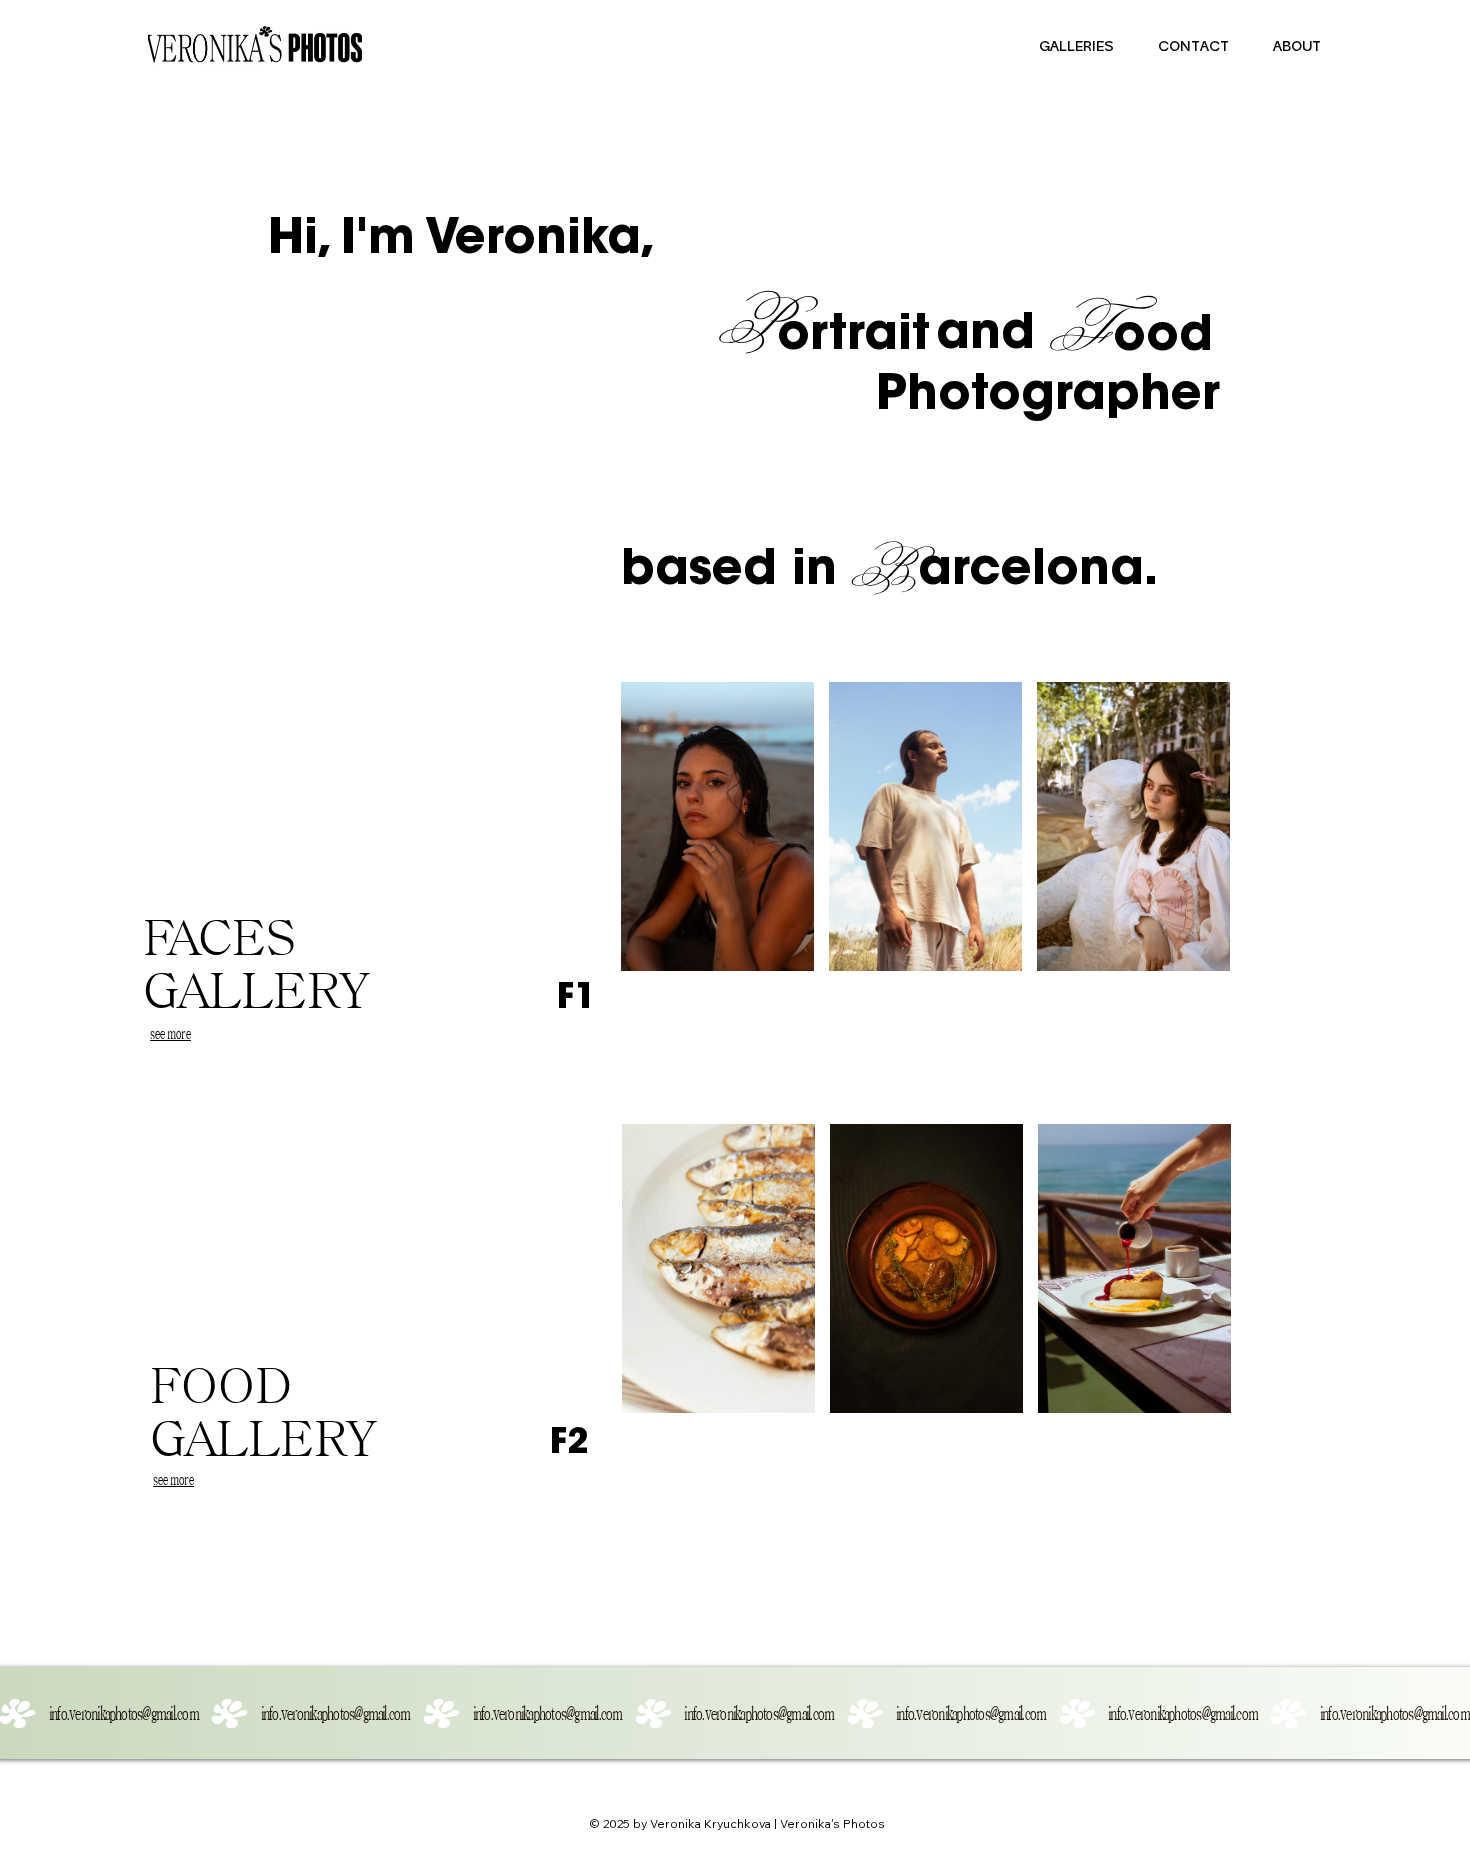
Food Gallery (264, 1411)
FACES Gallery (257, 963)
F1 (576, 1000)
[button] (1076, 48)
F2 (569, 1445)
